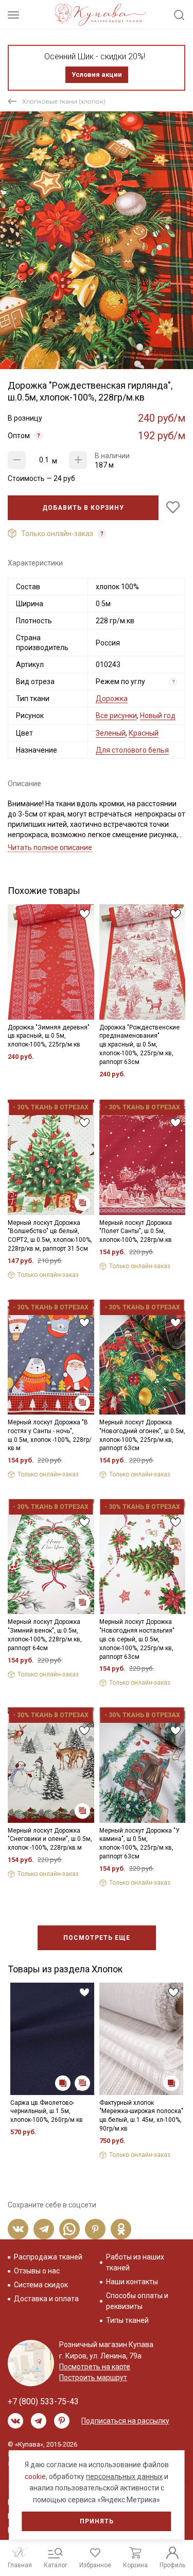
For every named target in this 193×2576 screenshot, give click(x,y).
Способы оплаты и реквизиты (137, 2301)
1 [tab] (90, 357)
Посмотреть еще (97, 1938)
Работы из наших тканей (135, 2262)
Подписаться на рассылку (125, 2421)
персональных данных (124, 2477)
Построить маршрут (93, 2378)
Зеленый (111, 733)
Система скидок (41, 2285)
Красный (144, 733)
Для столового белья (132, 750)
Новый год (158, 716)
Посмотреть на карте (95, 2367)
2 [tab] (98, 357)
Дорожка (112, 699)
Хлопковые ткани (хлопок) (64, 101)
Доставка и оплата (46, 2299)
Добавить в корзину (83, 508)
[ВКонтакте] (18, 2229)
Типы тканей (127, 2320)
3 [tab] (105, 357)
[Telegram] (44, 2229)
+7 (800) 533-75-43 (43, 2402)
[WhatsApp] (69, 2229)
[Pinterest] (95, 2229)
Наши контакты (132, 2282)
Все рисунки (116, 716)
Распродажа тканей (48, 2257)
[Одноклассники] (121, 2229)
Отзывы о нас (37, 2271)
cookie (35, 2477)
